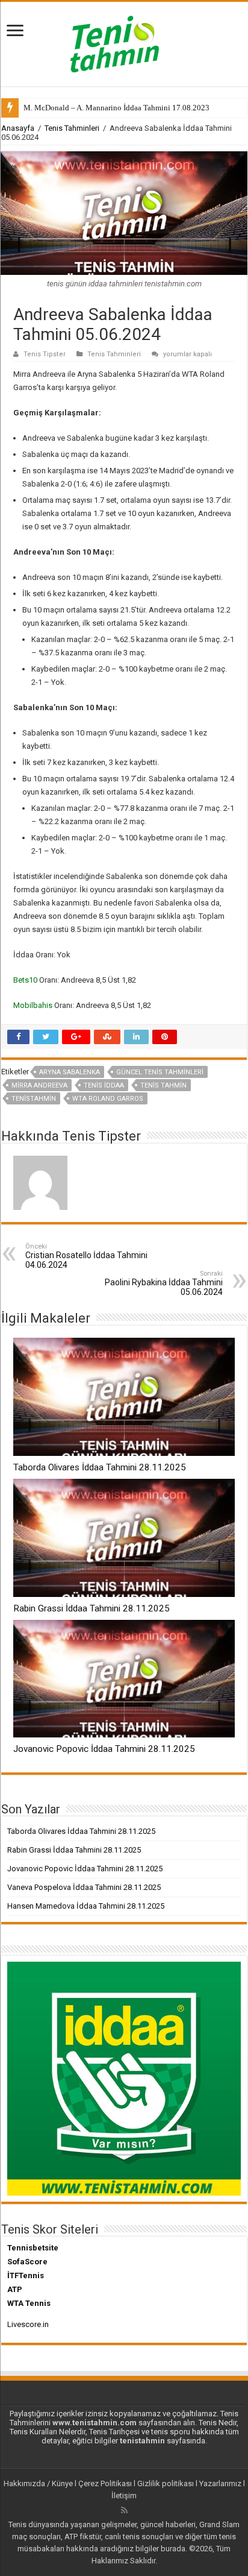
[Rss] (124, 2510)
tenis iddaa (104, 1085)
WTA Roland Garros (108, 1099)
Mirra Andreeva (39, 1085)
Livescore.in (28, 2324)
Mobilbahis (33, 1005)
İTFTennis (26, 2275)
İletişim (124, 2496)
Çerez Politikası (105, 2483)
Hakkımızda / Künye (38, 2483)
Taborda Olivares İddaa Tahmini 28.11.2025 (100, 1467)
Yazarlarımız (220, 2483)
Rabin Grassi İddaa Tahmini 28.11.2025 (91, 1608)
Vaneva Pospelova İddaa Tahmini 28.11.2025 (84, 1887)
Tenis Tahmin (163, 1085)
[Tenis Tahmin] (124, 42)
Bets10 (25, 980)
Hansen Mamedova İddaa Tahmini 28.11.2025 (86, 1906)
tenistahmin (34, 1099)
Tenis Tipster (45, 354)
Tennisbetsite (33, 2248)
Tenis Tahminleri (72, 128)
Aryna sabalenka (70, 1072)
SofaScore (27, 2262)
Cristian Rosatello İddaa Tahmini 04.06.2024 (86, 1256)
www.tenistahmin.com (95, 2423)
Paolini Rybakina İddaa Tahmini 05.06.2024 (164, 1283)
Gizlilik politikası (166, 2483)
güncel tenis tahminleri (160, 1072)
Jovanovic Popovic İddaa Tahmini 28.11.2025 (104, 1749)
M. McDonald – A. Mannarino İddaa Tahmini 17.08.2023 (116, 108)
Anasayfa (18, 128)
